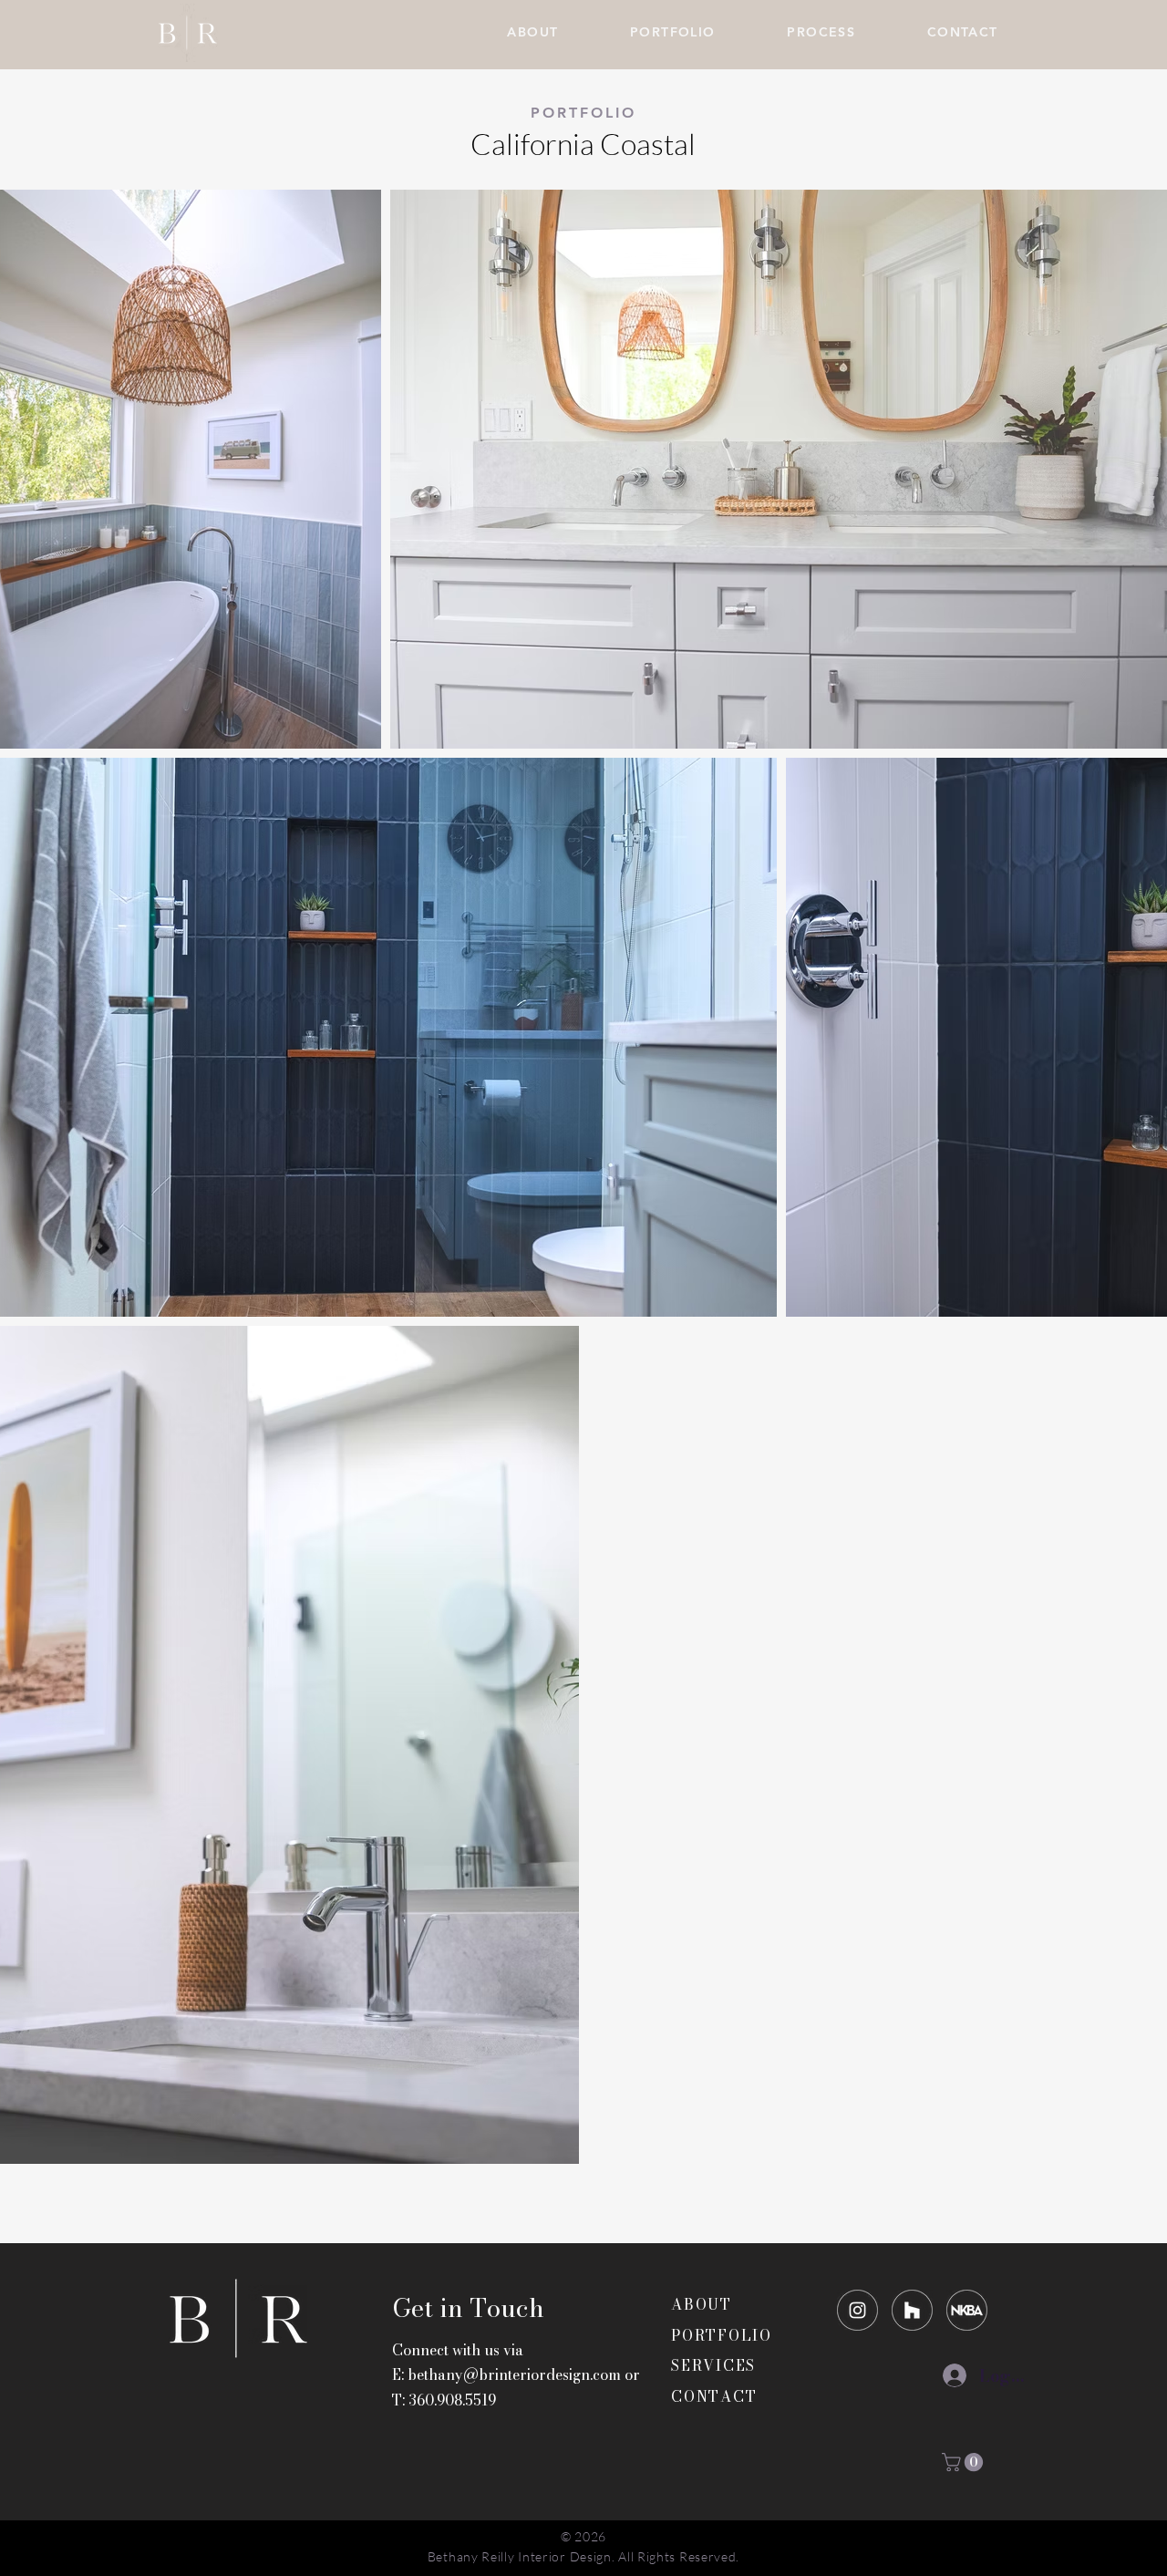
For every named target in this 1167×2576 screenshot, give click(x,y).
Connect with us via (458, 2350)
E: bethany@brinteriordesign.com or (516, 2374)
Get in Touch (468, 2307)
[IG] (857, 2310)
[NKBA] (967, 2310)
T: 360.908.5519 (444, 2400)
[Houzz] (912, 2310)
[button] (965, 2462)
